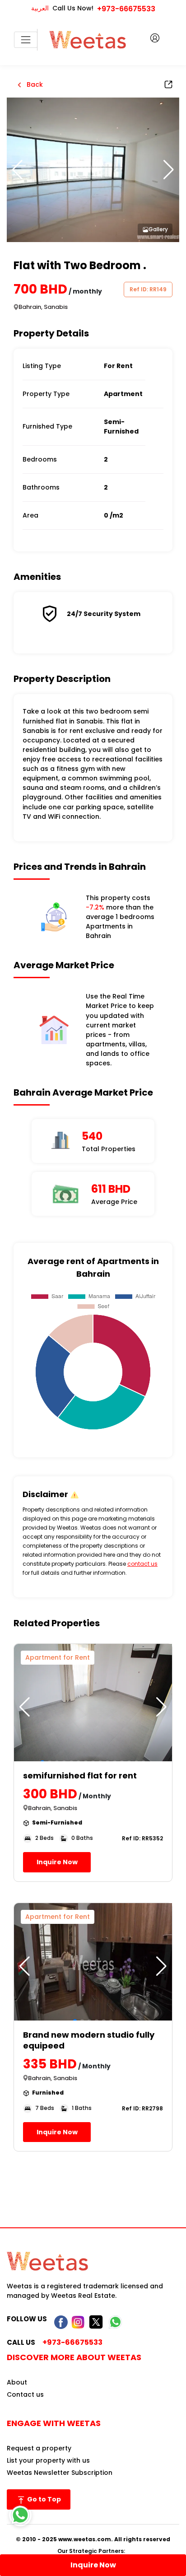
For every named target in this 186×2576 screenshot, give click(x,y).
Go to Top (43, 2499)
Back (34, 84)
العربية (40, 8)
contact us (142, 1564)
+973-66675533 (126, 9)
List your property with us (48, 2460)
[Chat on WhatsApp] (20, 2515)
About (17, 2382)
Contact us (25, 2394)
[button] (169, 170)
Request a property (39, 2448)
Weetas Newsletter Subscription (60, 2473)
